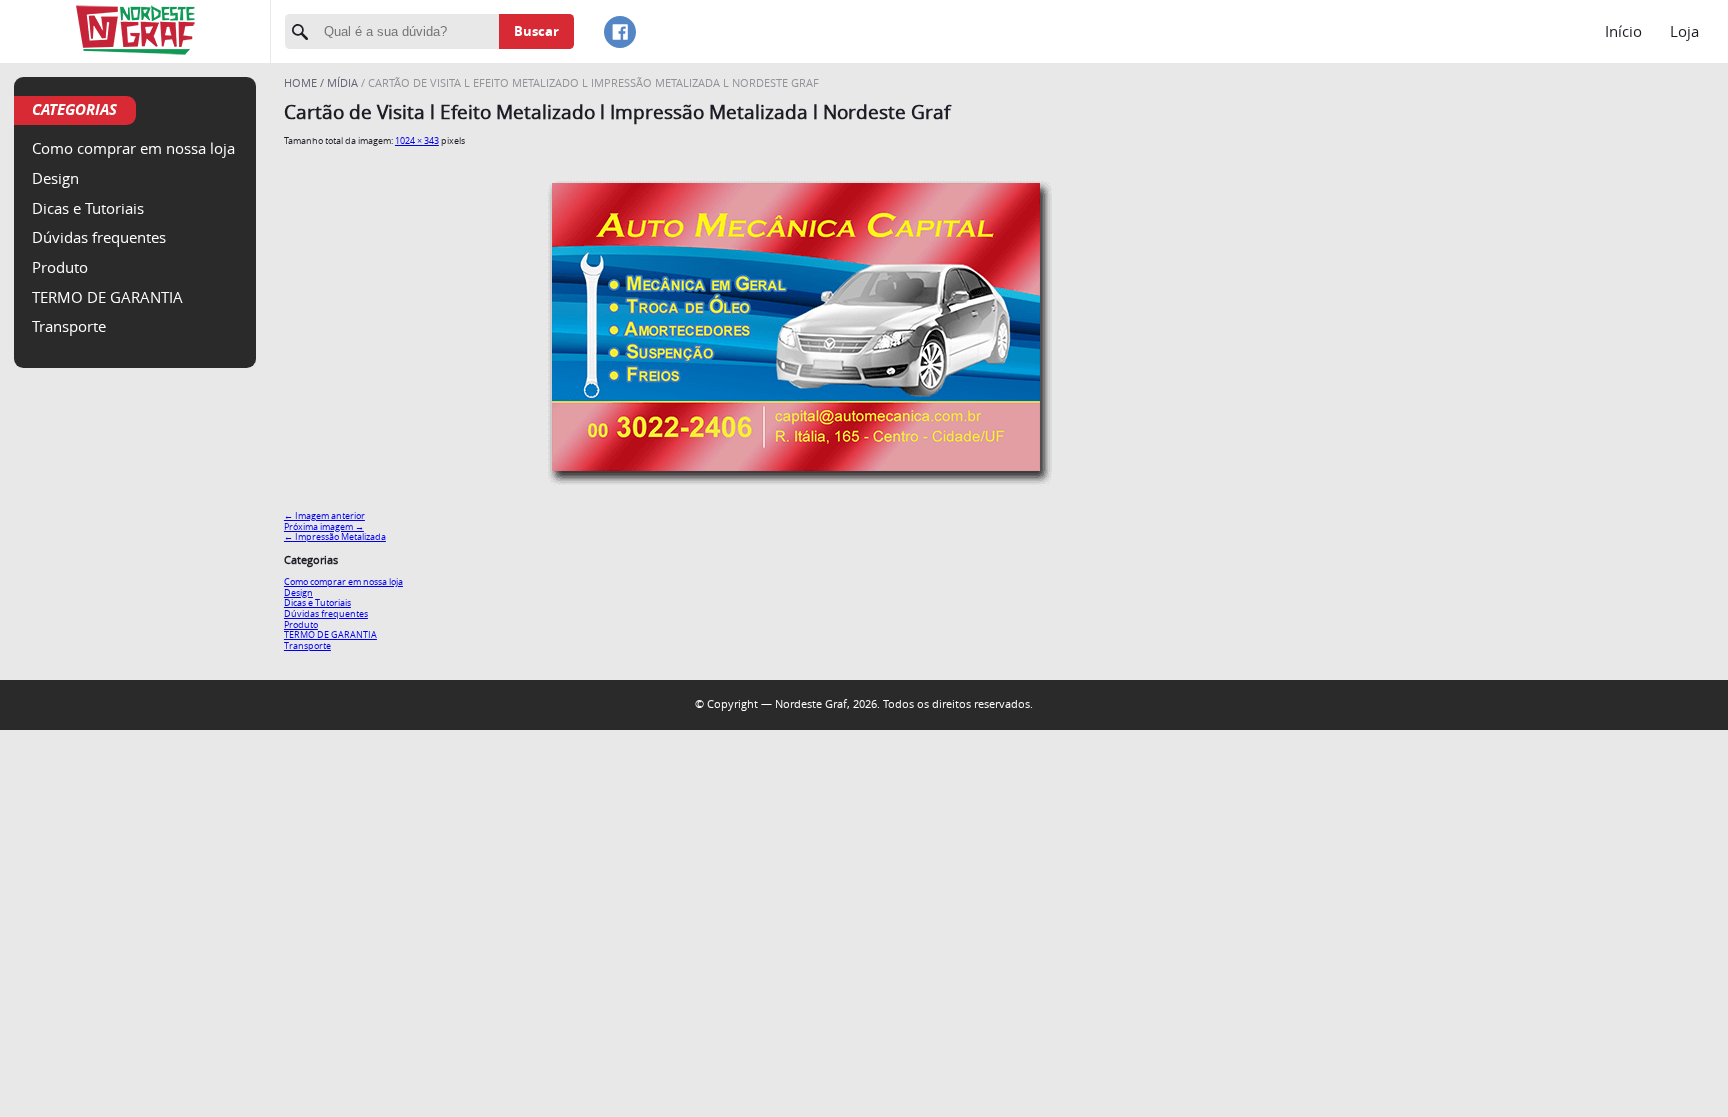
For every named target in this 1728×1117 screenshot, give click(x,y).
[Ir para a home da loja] (135, 31)
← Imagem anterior (324, 515)
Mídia (342, 82)
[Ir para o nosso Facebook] (620, 32)
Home (302, 82)
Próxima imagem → (324, 526)
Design (55, 178)
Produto (60, 267)
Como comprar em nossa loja (133, 148)
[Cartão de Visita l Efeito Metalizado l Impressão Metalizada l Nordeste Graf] (796, 495)
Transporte (69, 326)
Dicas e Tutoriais (88, 208)
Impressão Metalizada (335, 536)
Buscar (536, 31)
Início (1623, 31)
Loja (1684, 31)
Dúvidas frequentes (99, 237)
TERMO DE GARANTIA (107, 297)
